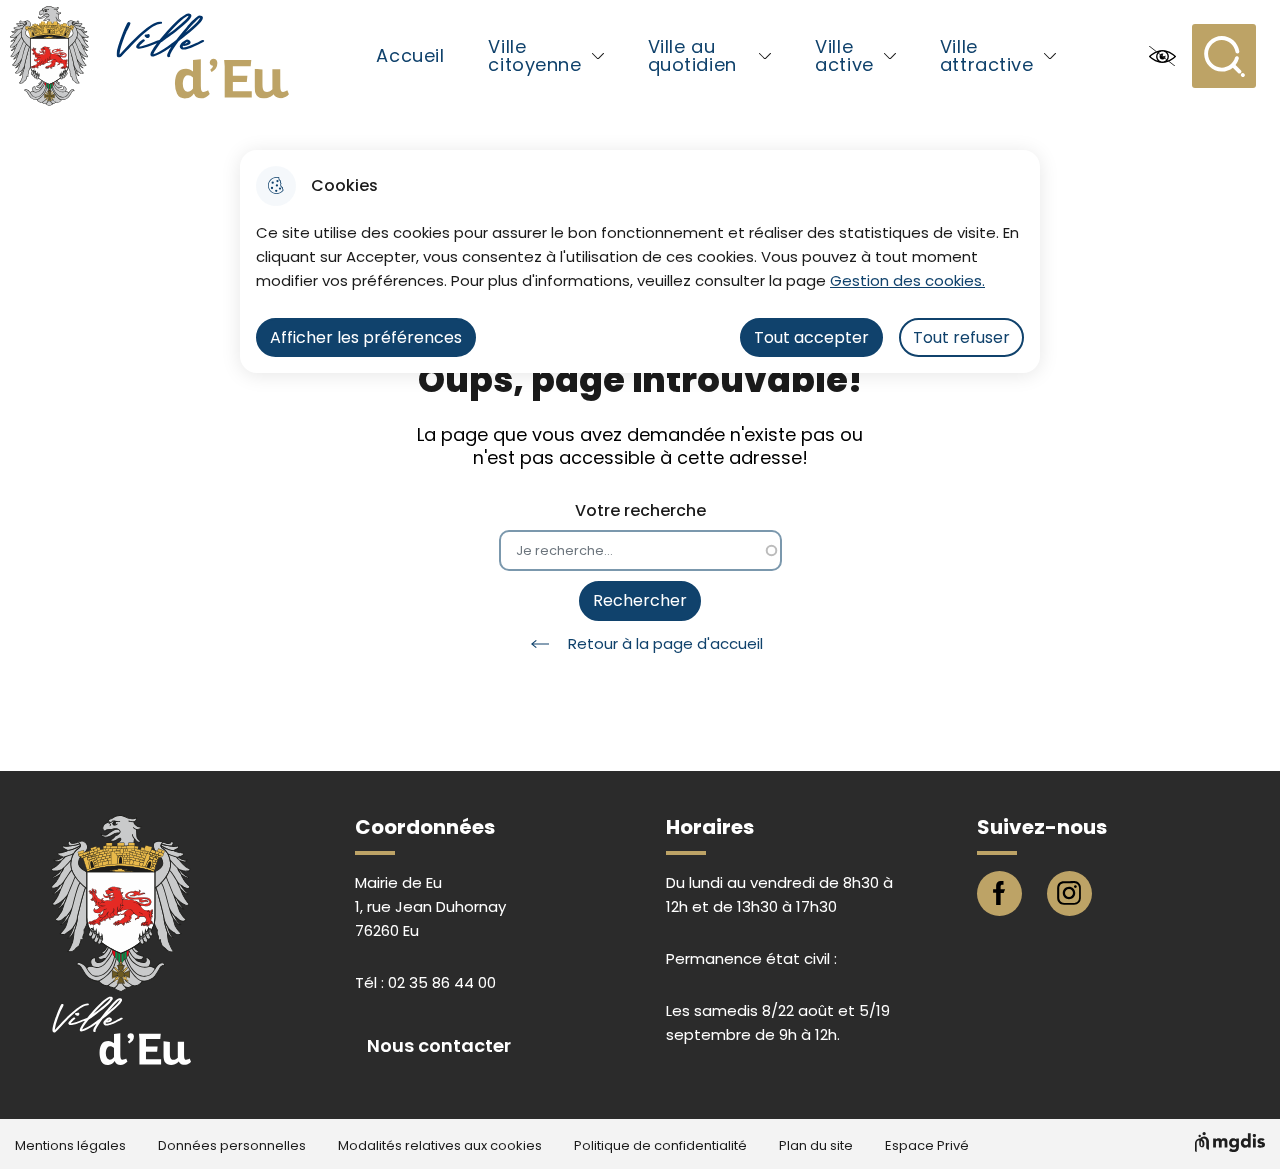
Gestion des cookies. (907, 280)
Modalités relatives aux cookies (440, 1145)
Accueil (410, 55)
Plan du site (816, 1145)
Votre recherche (640, 510)
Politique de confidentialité (660, 1145)
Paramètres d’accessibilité (1162, 56)
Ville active (844, 55)
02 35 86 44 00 (442, 982)
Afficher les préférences (366, 337)
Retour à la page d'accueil (665, 643)
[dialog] (640, 261)
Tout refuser (961, 337)
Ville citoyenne (534, 55)
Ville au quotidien (692, 55)
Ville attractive (987, 55)
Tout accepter (811, 337)
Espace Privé (927, 1145)
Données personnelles (232, 1145)
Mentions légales (70, 1145)
